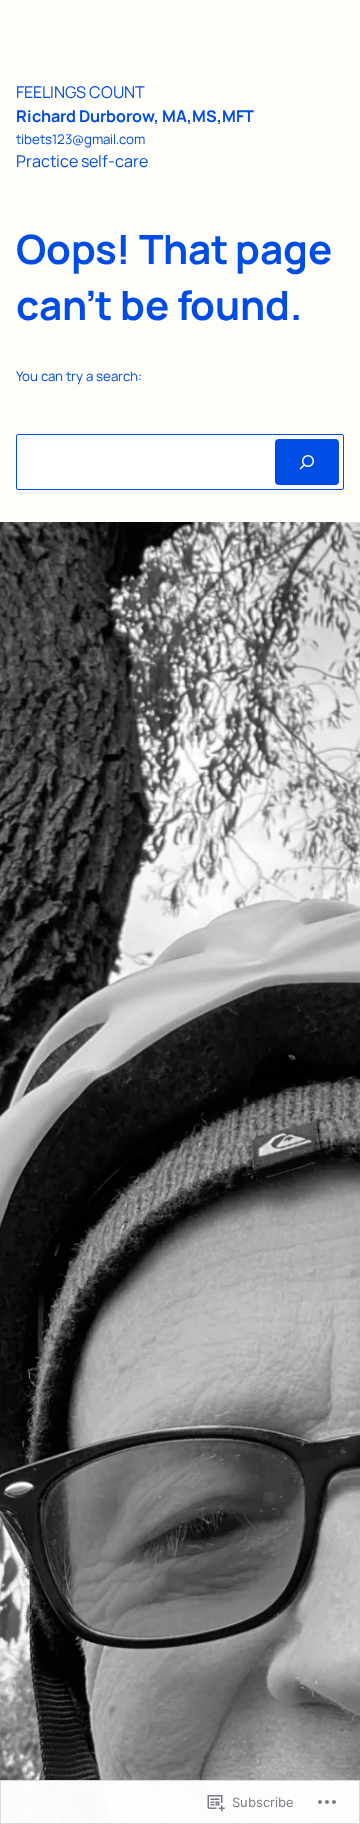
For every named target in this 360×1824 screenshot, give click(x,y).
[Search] (307, 462)
